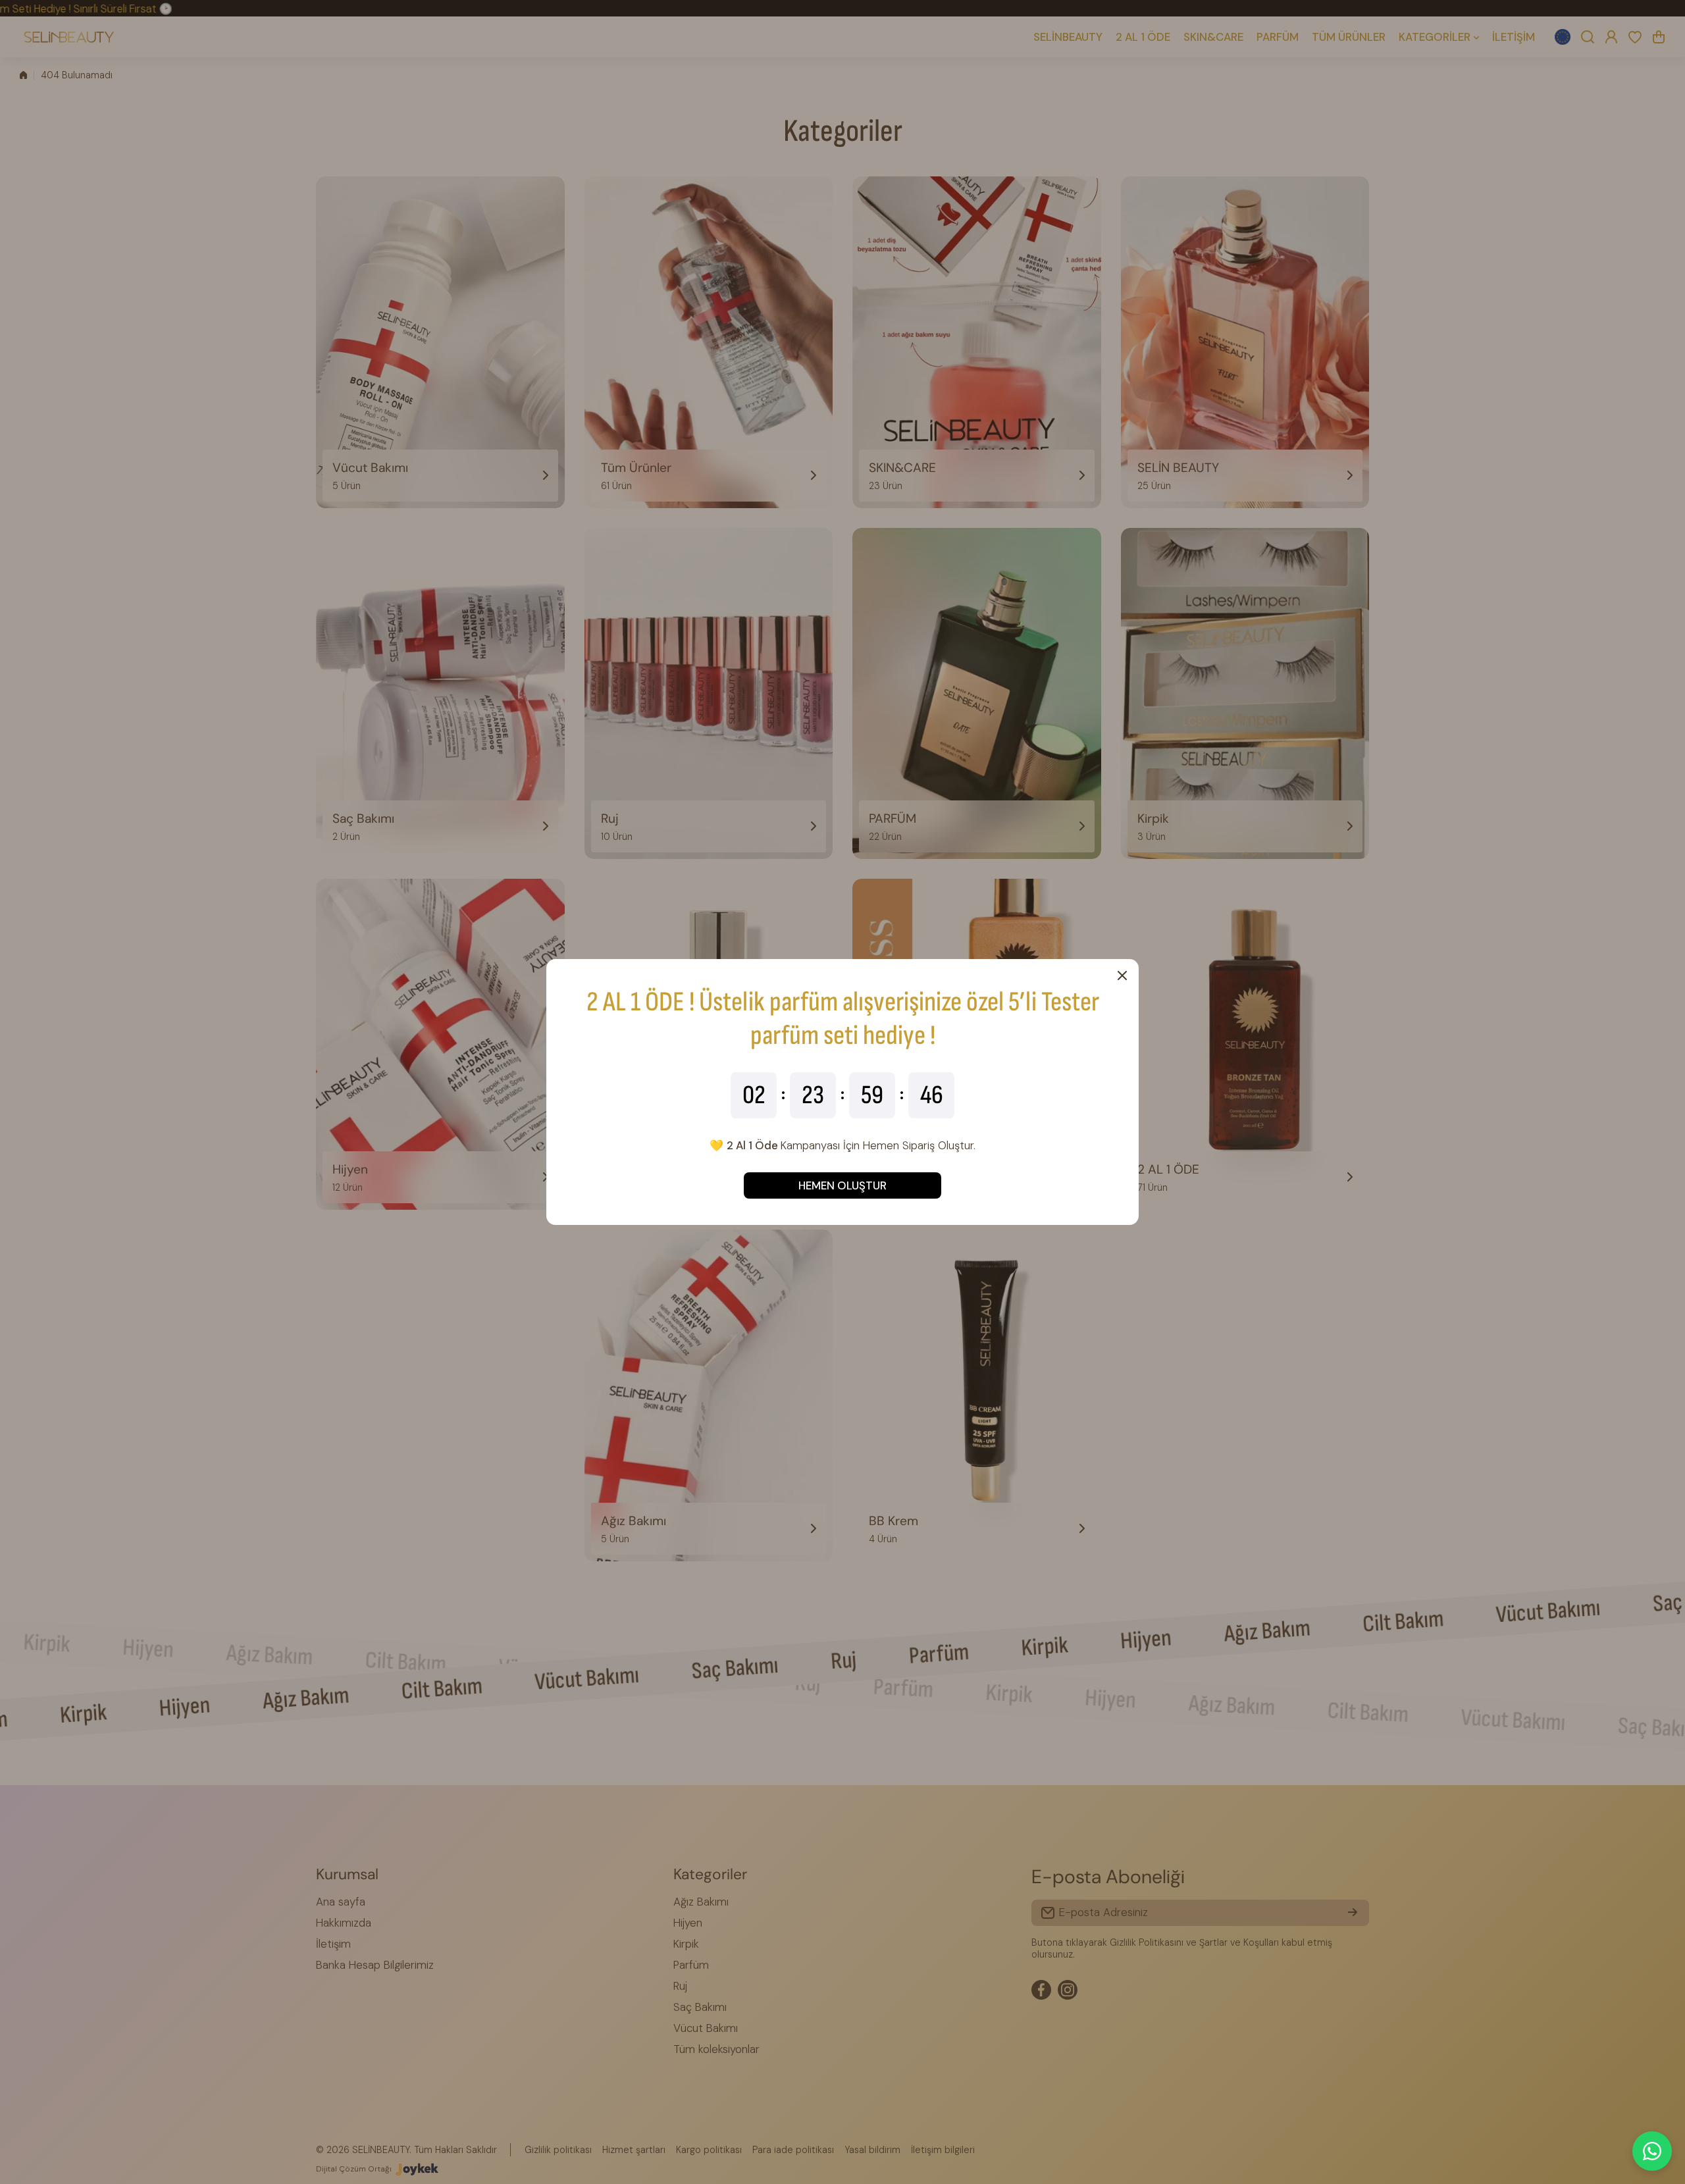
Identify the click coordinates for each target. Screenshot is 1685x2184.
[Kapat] (1122, 975)
